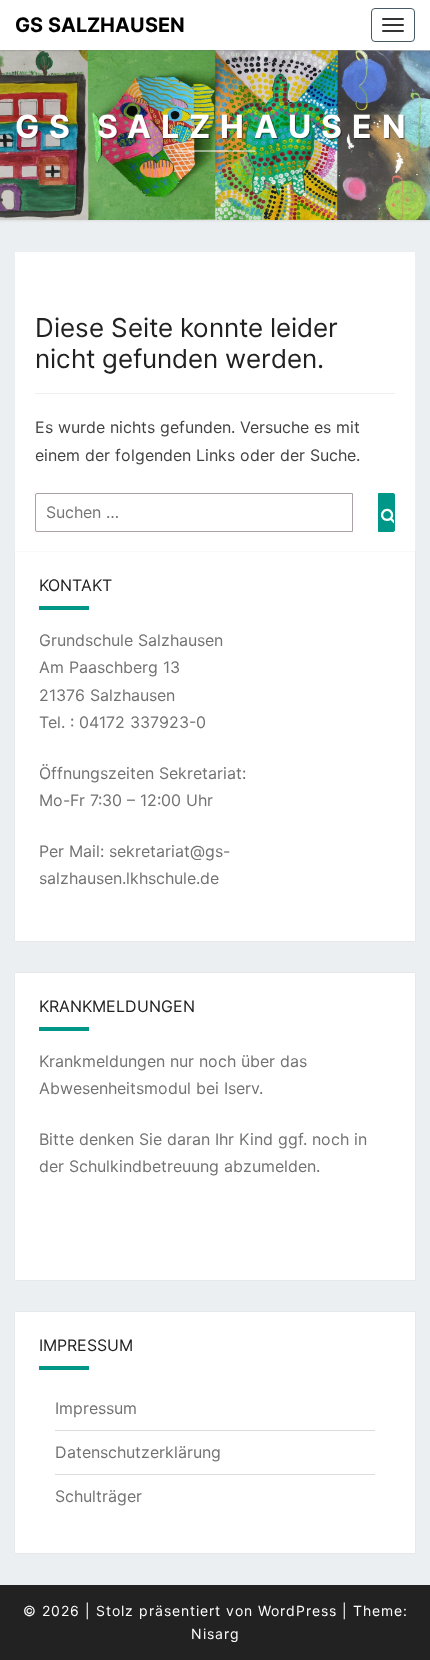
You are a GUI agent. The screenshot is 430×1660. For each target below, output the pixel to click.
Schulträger (98, 1496)
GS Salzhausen (100, 25)
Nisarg (215, 1633)
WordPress (297, 1610)
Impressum (96, 1408)
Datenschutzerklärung (138, 1452)
